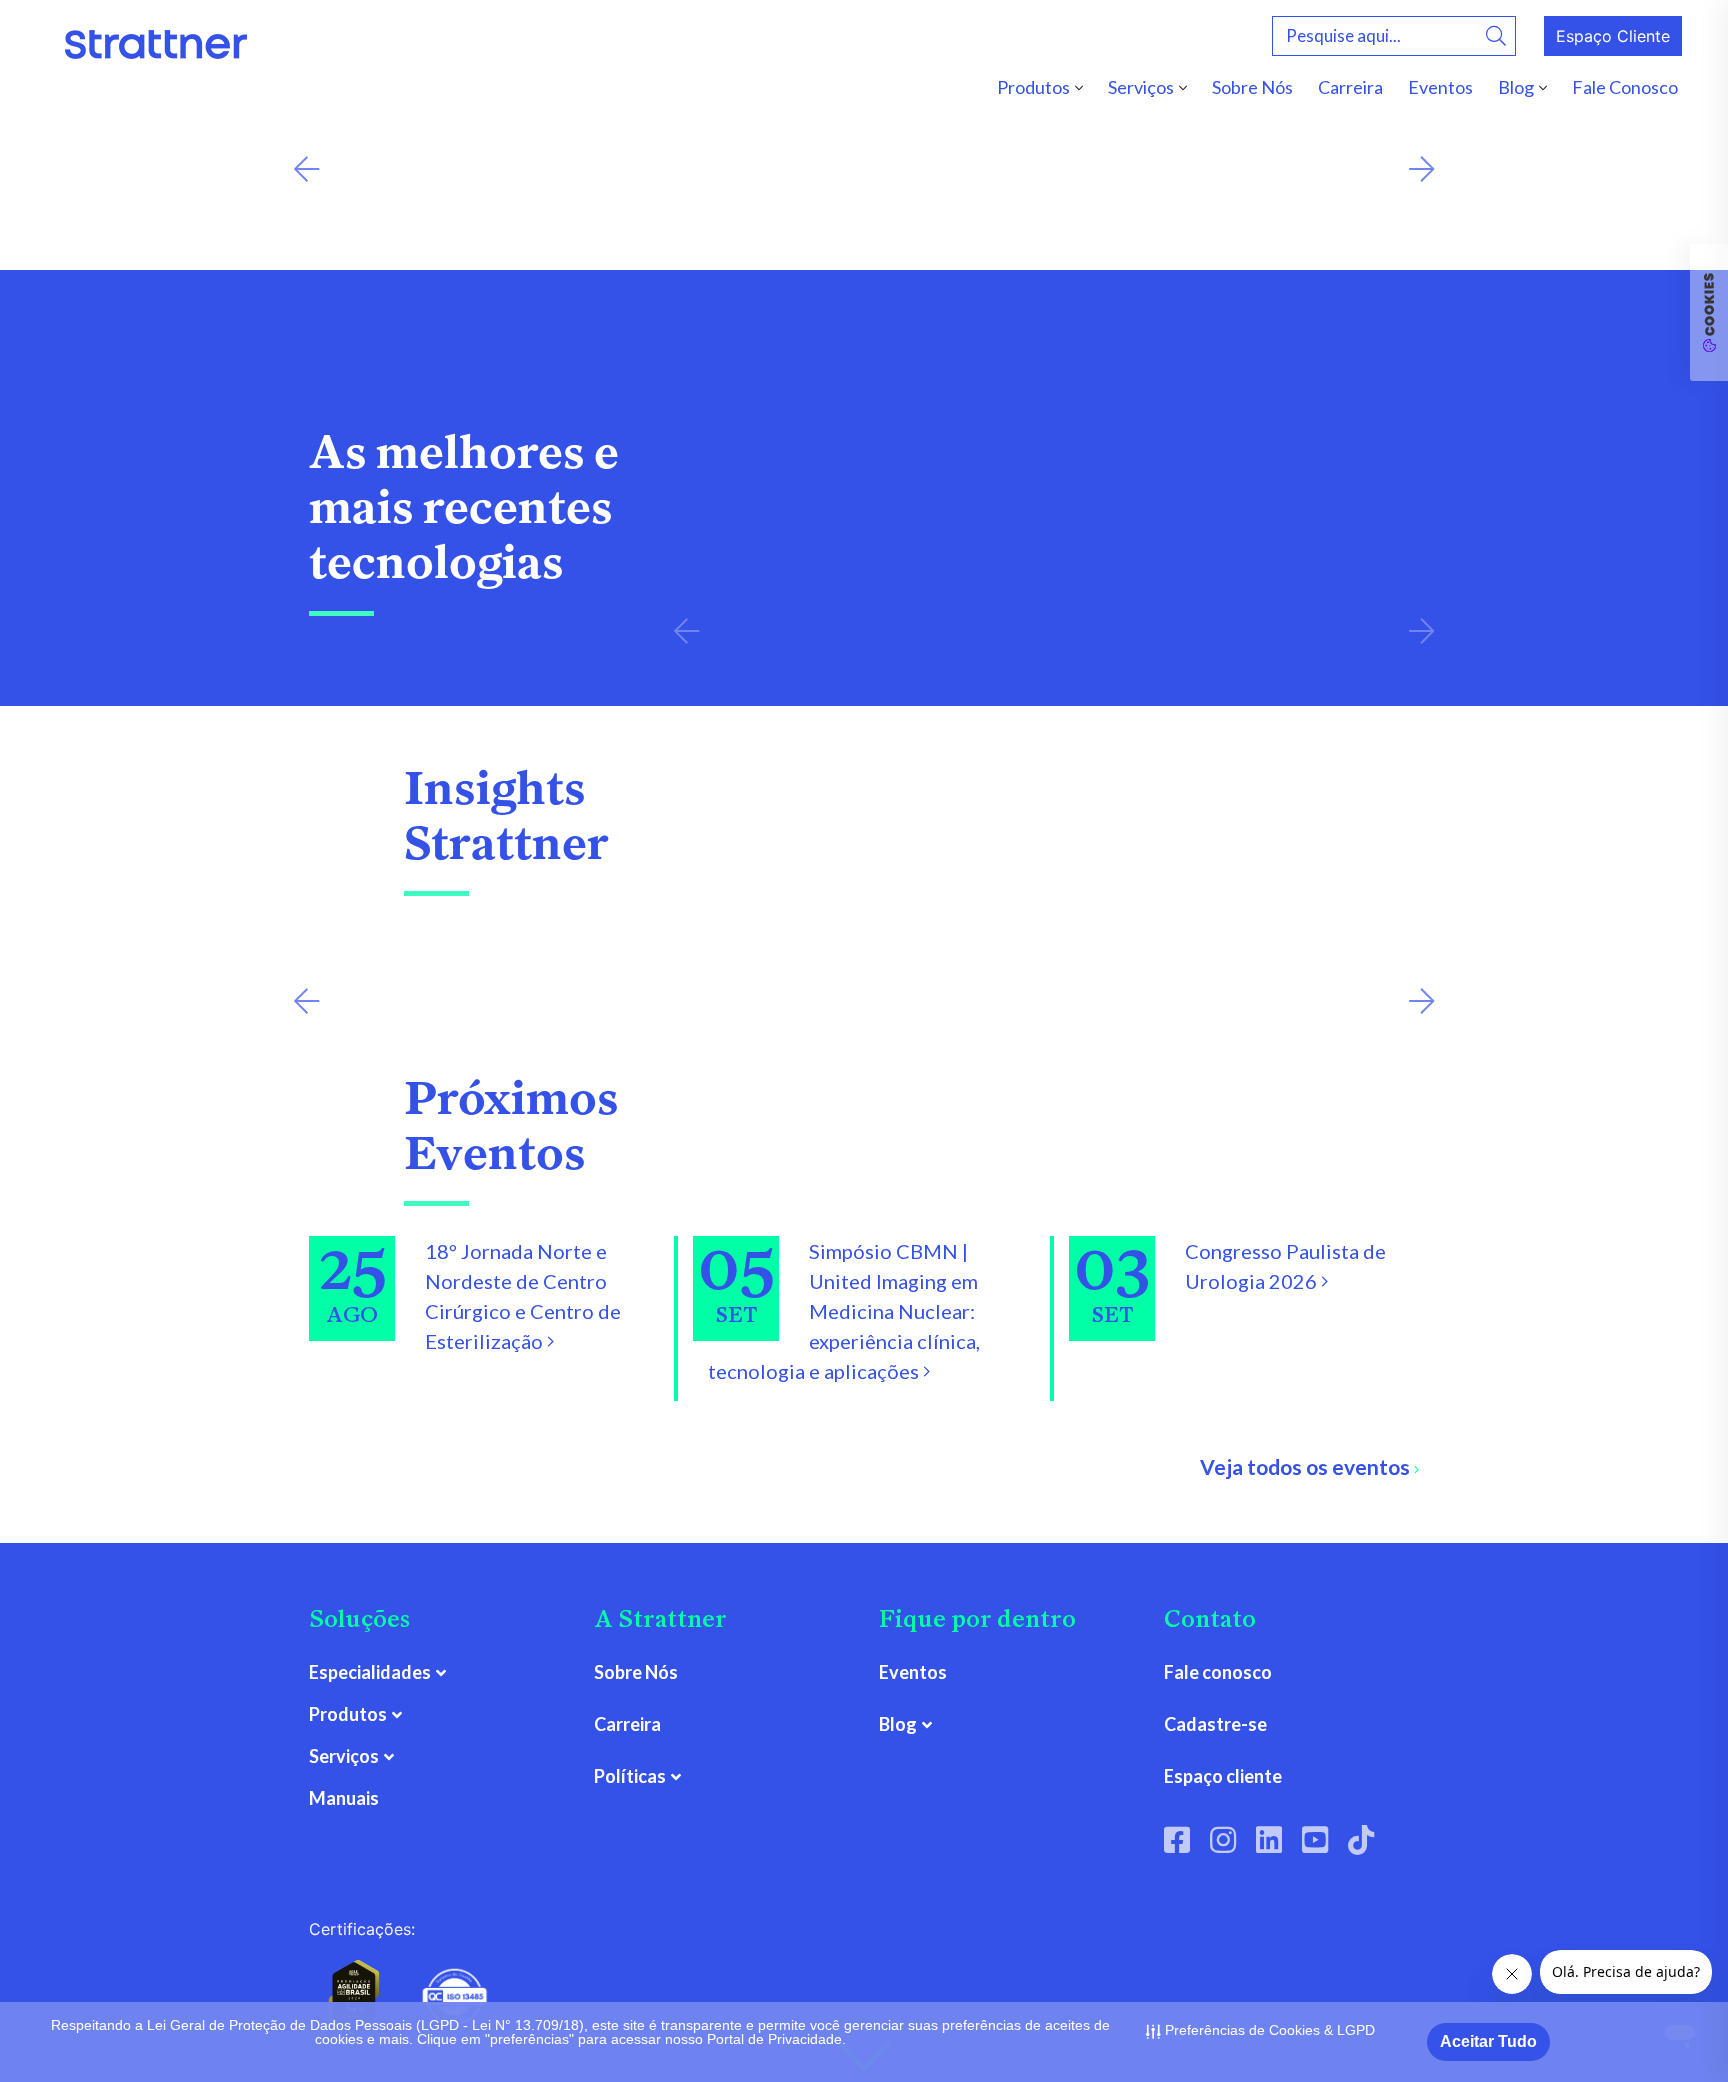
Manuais (344, 1798)
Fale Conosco (1625, 87)
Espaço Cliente (1613, 36)
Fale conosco (1218, 1672)
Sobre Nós (1252, 87)
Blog (1516, 87)
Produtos (1033, 87)
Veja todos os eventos (1307, 1466)
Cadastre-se (1215, 1724)
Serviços (1141, 87)
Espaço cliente (1223, 1776)
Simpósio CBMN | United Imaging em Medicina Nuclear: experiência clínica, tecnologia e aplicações (844, 1311)
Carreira (1350, 87)
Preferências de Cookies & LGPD (1268, 2030)
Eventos (1440, 87)
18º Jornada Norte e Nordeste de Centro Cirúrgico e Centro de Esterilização (523, 1296)
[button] (306, 169)
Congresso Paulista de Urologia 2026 (1285, 1266)
